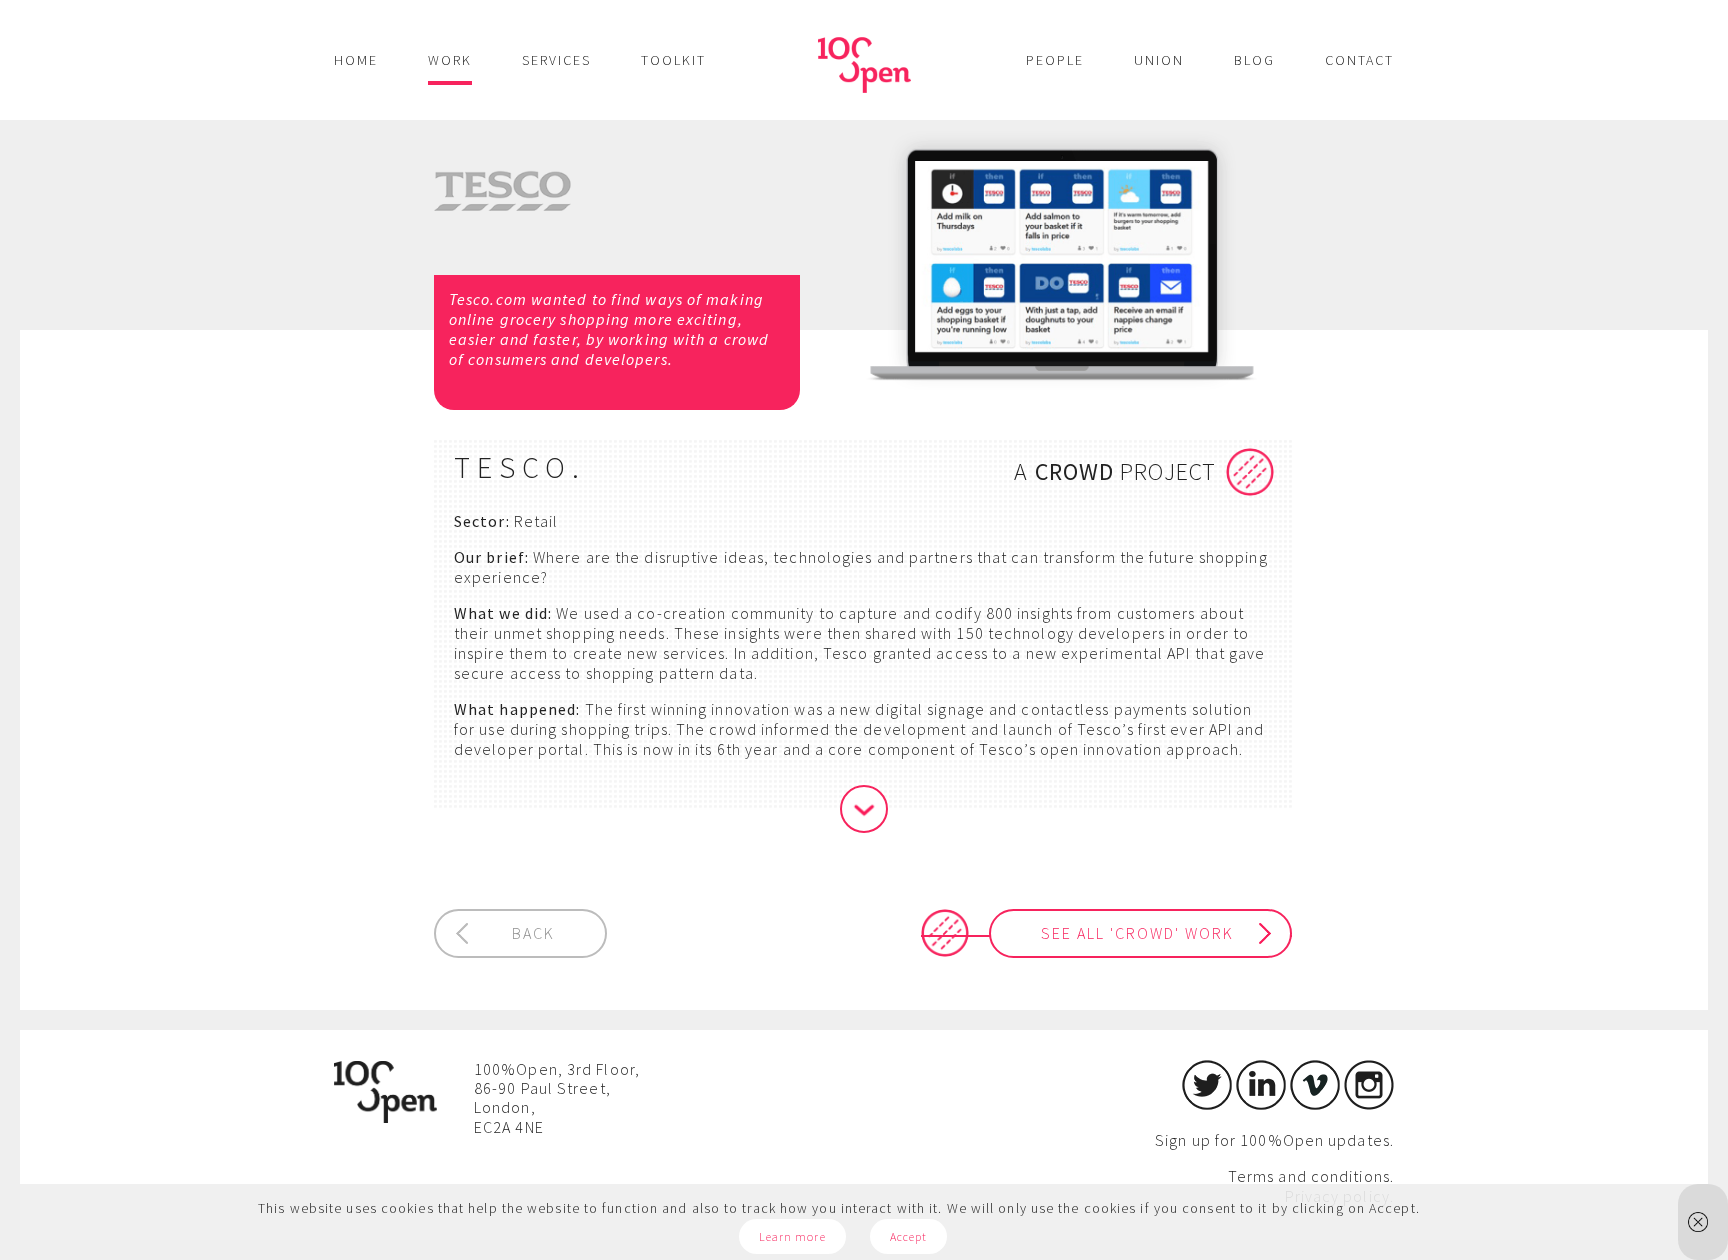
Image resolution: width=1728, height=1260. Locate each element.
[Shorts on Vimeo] (1315, 1104)
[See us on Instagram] (1369, 1104)
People (1055, 60)
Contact (1359, 60)
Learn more (792, 1236)
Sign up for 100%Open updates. (1274, 1140)
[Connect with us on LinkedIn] (1261, 1104)
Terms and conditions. (1311, 1176)
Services (556, 60)
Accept (909, 1236)
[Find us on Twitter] (1207, 1104)
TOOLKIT (673, 60)
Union (1159, 60)
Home (356, 60)
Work (450, 60)
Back (533, 933)
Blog (1254, 60)
